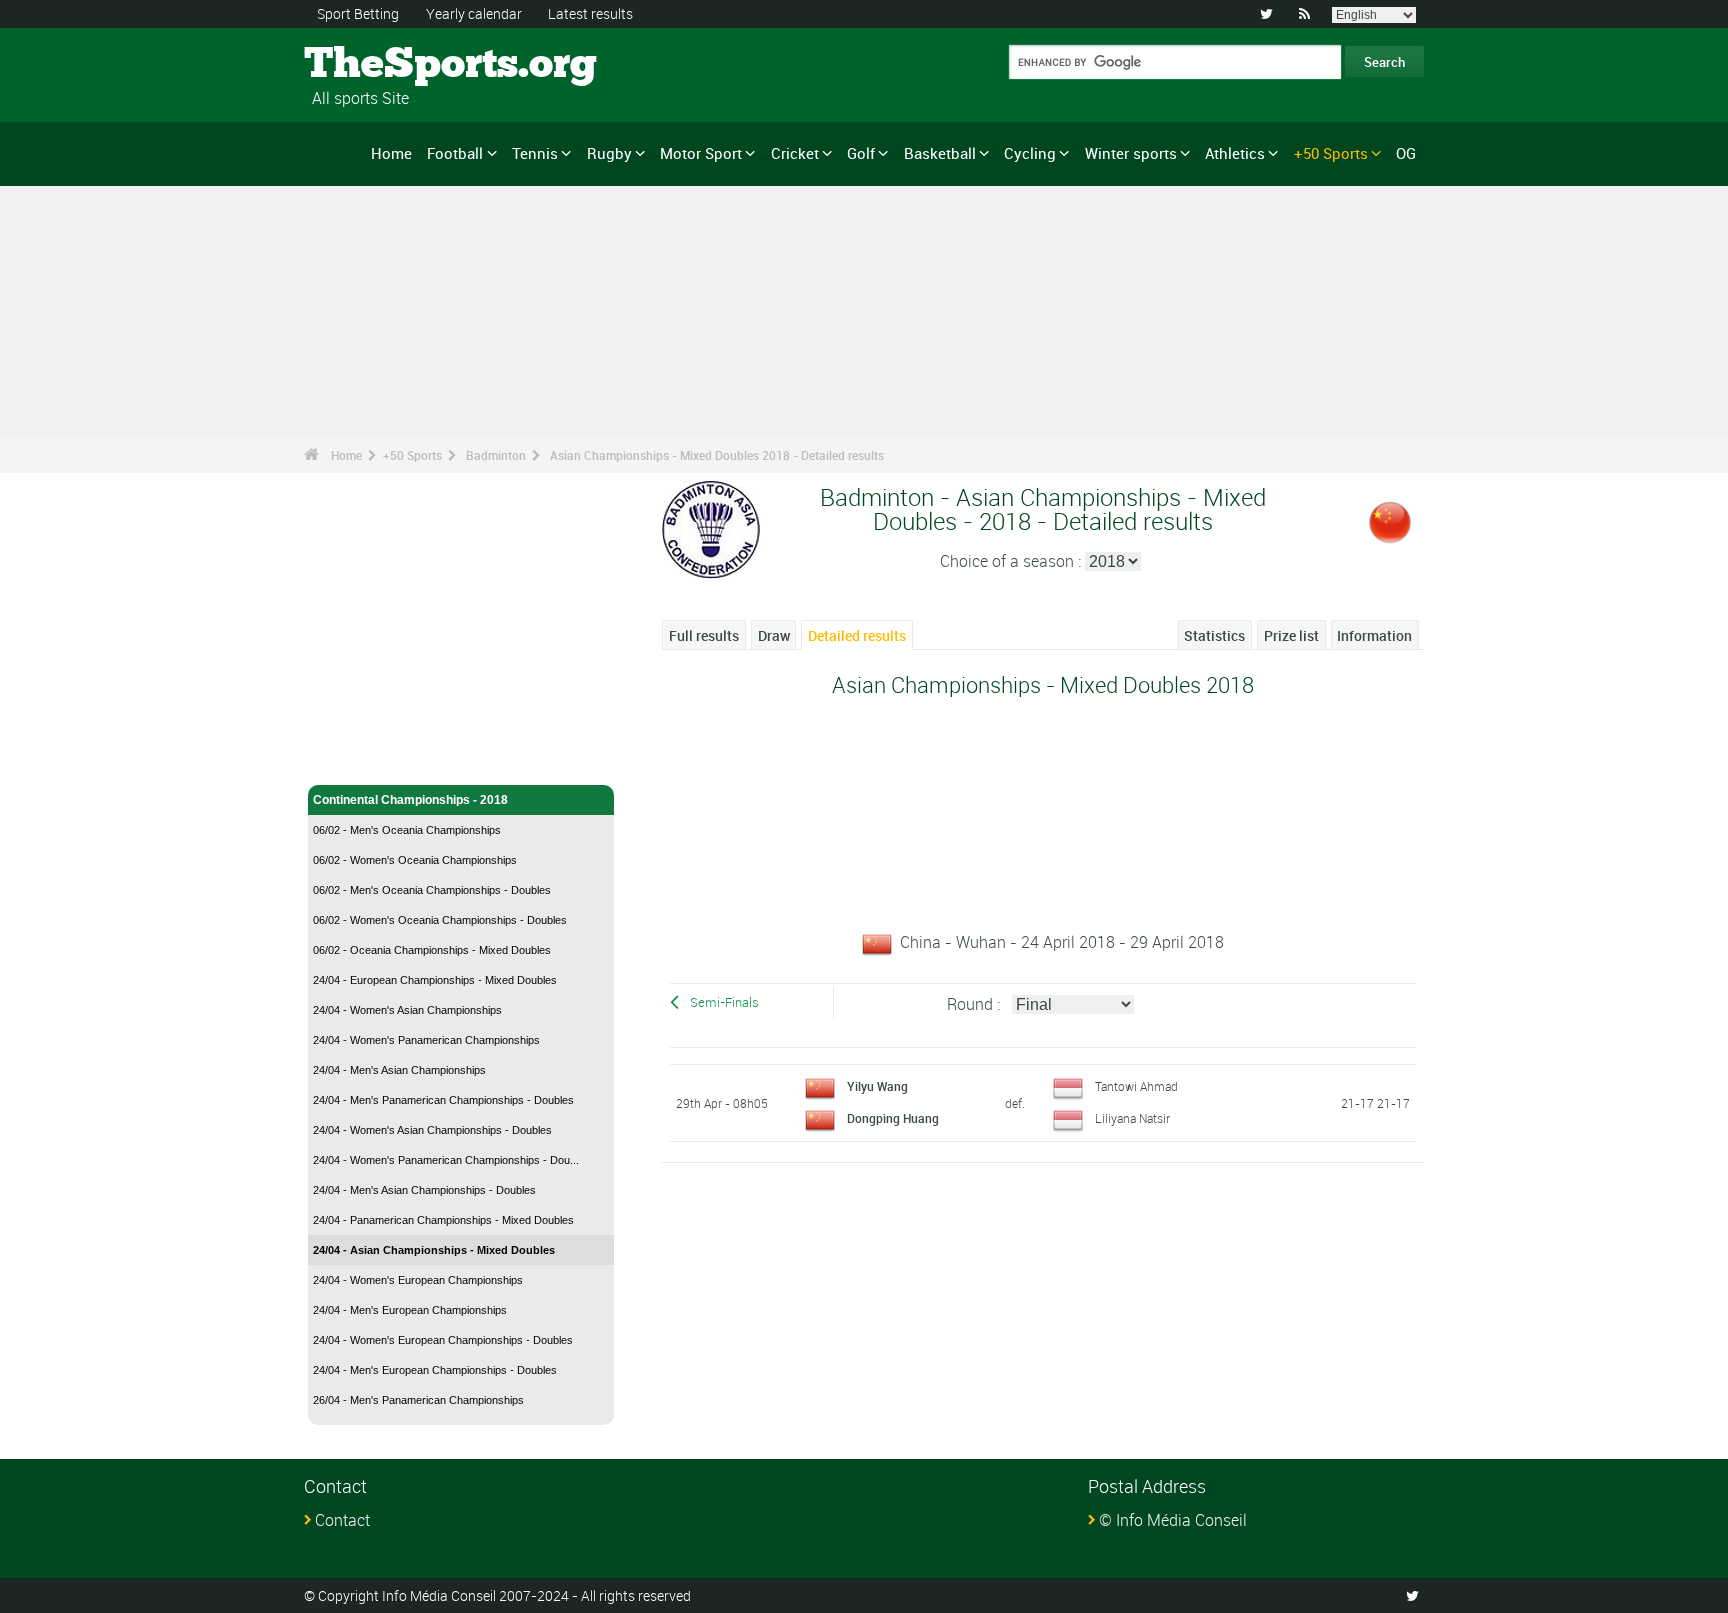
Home (391, 153)
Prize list (1291, 635)
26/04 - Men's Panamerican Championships (418, 1400)
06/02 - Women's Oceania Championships (415, 860)
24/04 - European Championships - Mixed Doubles (435, 980)
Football (455, 153)
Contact (342, 1520)
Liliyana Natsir (1132, 1118)
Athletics (1235, 153)
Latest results (590, 13)
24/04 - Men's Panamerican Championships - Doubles (443, 1100)
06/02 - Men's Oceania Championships (407, 830)
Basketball (940, 153)
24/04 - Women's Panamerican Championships (426, 1040)
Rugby (609, 153)
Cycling (1030, 153)
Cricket (795, 153)
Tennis (535, 153)
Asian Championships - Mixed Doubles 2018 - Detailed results (717, 455)
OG (1406, 153)
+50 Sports (1331, 153)
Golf (861, 153)
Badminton (496, 455)
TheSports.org (379, 65)
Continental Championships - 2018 (410, 800)
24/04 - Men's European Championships (410, 1310)
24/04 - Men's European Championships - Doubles (435, 1370)
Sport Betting (358, 13)
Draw (774, 635)
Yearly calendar (474, 13)
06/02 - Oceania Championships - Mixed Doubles (432, 950)
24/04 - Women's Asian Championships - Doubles (432, 1130)
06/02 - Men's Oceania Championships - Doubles (432, 890)
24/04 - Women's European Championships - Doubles (443, 1340)
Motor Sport (701, 153)
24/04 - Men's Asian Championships (399, 1070)
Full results (704, 635)
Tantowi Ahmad (1136, 1086)
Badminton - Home (366, 758)
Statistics (1214, 635)
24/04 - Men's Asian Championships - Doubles (424, 1190)
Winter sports (1131, 153)
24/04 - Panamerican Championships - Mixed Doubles (443, 1220)
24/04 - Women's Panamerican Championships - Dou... (446, 1160)
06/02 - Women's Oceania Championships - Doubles (440, 920)
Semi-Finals (724, 1002)
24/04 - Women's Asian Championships (407, 1010)
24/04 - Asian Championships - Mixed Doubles (434, 1250)
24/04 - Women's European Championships (418, 1280)
